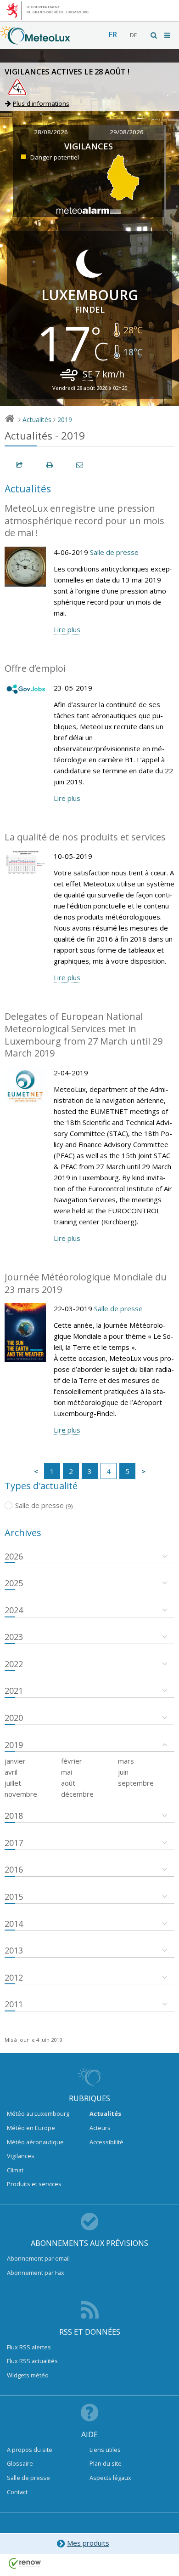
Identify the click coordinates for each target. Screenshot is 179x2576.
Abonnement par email (38, 2258)
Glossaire (20, 2463)
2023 (14, 1637)
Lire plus (67, 629)
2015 (14, 1896)
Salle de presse (114, 552)
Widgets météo (28, 2375)
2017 (14, 1843)
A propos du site (30, 2450)
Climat (15, 2170)
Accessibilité (106, 2142)
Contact (17, 2492)
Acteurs (100, 2128)
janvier (15, 1761)
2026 (14, 1556)
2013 (14, 1950)
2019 (65, 420)
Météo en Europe (31, 2128)
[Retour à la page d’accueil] (35, 40)
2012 (14, 1977)
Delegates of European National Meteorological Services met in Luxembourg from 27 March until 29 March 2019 (84, 1035)
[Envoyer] (80, 465)
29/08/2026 (127, 132)
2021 (14, 1691)
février (72, 1761)
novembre (21, 1794)
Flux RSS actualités (32, 2361)
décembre (77, 1794)
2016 (14, 1869)
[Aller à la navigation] (168, 35)
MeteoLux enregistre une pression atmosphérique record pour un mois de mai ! (84, 520)
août (68, 1783)
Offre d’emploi (35, 668)
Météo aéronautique (35, 2142)
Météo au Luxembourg (38, 2113)
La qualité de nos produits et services (85, 837)
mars (126, 1761)
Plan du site (106, 2463)
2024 (14, 1610)
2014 (14, 1924)
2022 (14, 1664)
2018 (14, 1816)
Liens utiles (105, 2450)
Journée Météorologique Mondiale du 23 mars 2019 (86, 1283)
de (133, 35)
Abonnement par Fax (36, 2273)
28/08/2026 (51, 132)
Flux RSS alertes (29, 2347)
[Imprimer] (50, 465)
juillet (13, 1783)
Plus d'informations (41, 103)
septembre (136, 1783)
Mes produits (88, 2543)
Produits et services (34, 2184)
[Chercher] (154, 35)
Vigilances (21, 2156)
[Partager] (20, 465)
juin (123, 1772)
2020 (14, 1718)
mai (67, 1772)
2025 (14, 1583)
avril (11, 1772)
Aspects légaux (110, 2478)
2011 (14, 2004)
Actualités (37, 420)
